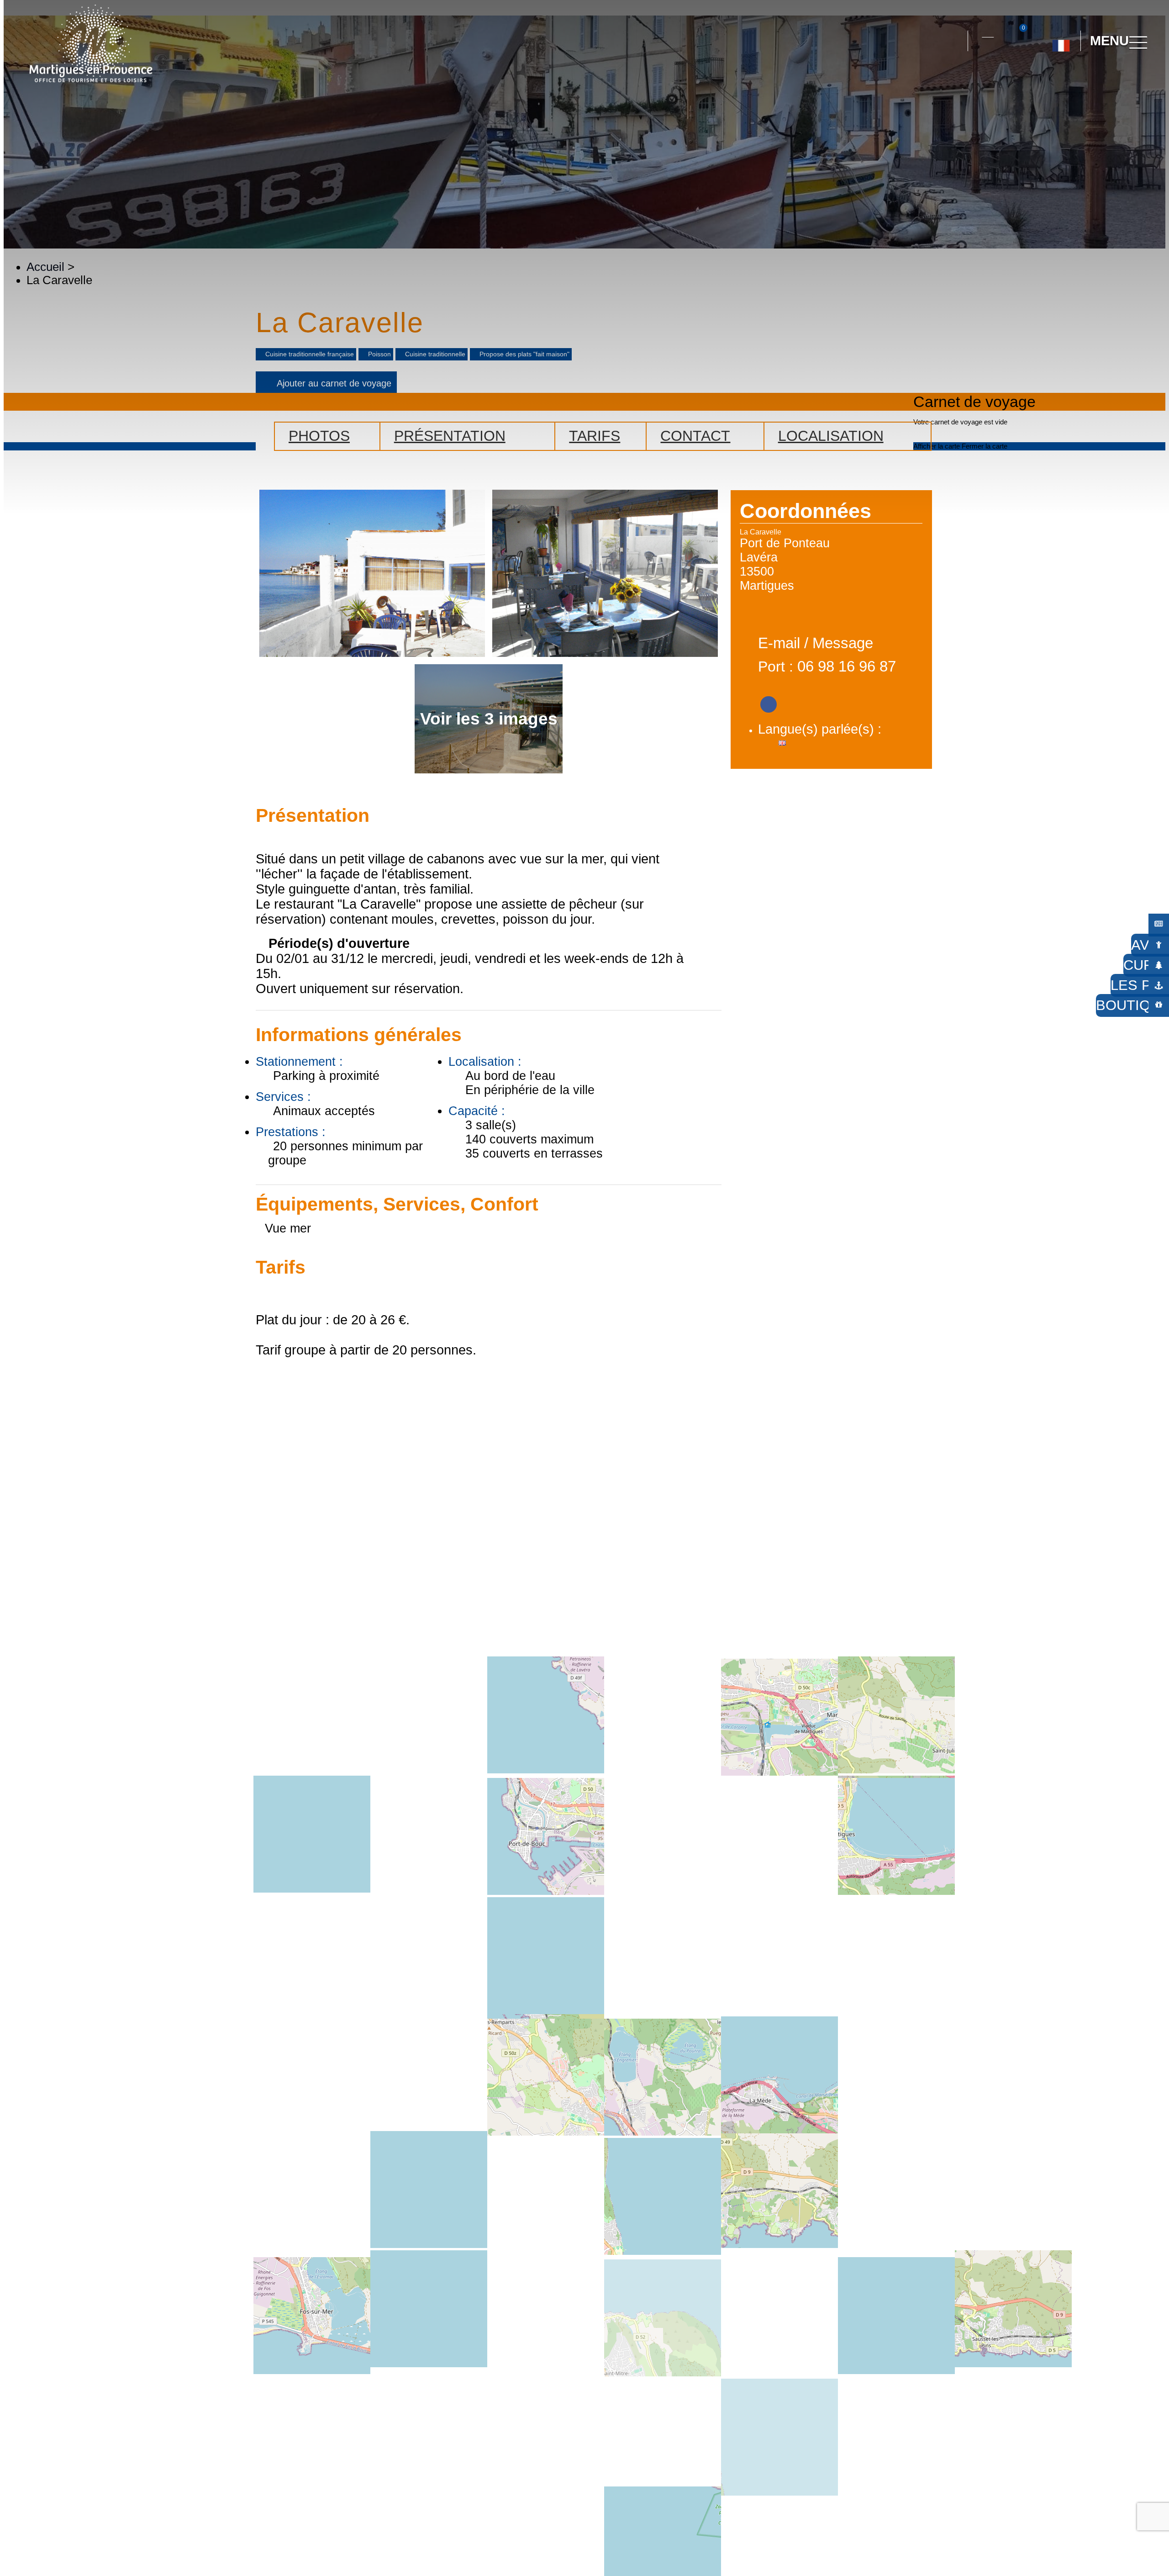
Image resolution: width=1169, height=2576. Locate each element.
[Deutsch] (1050, 82)
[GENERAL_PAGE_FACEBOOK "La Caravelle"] (769, 701)
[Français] (1061, 42)
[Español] (1071, 82)
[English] (1091, 82)
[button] (953, 41)
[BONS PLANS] (1159, 923)
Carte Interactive (988, 32)
